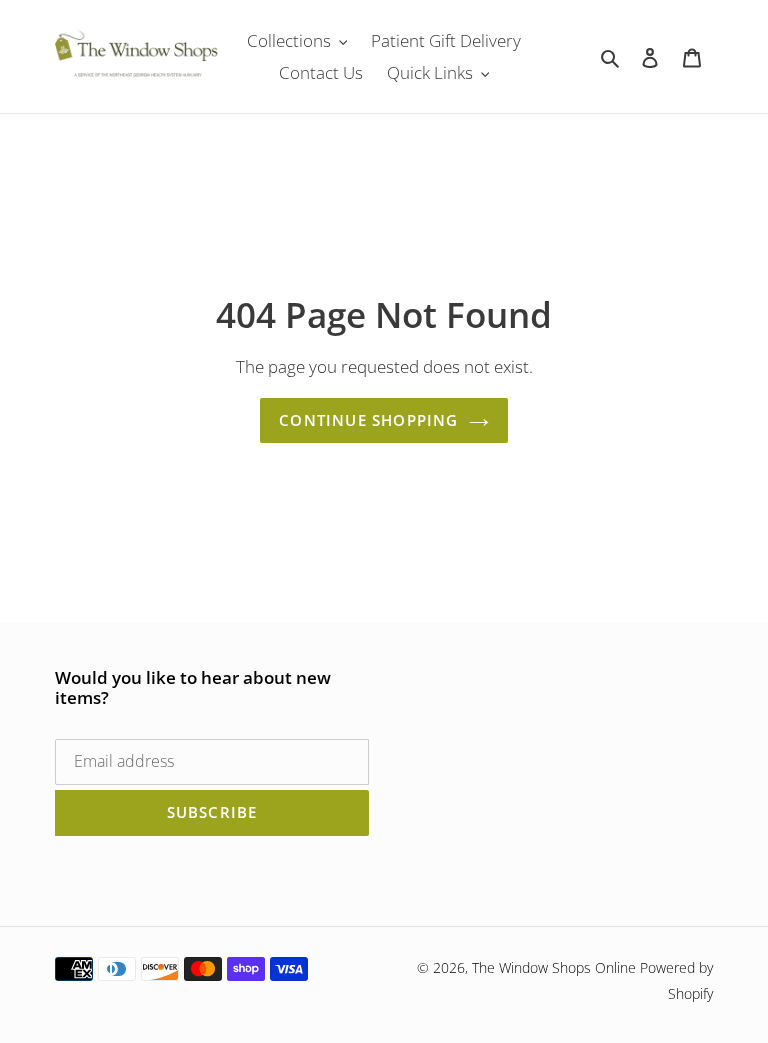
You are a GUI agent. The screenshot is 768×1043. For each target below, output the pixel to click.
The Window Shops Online (554, 967)
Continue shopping (368, 420)
